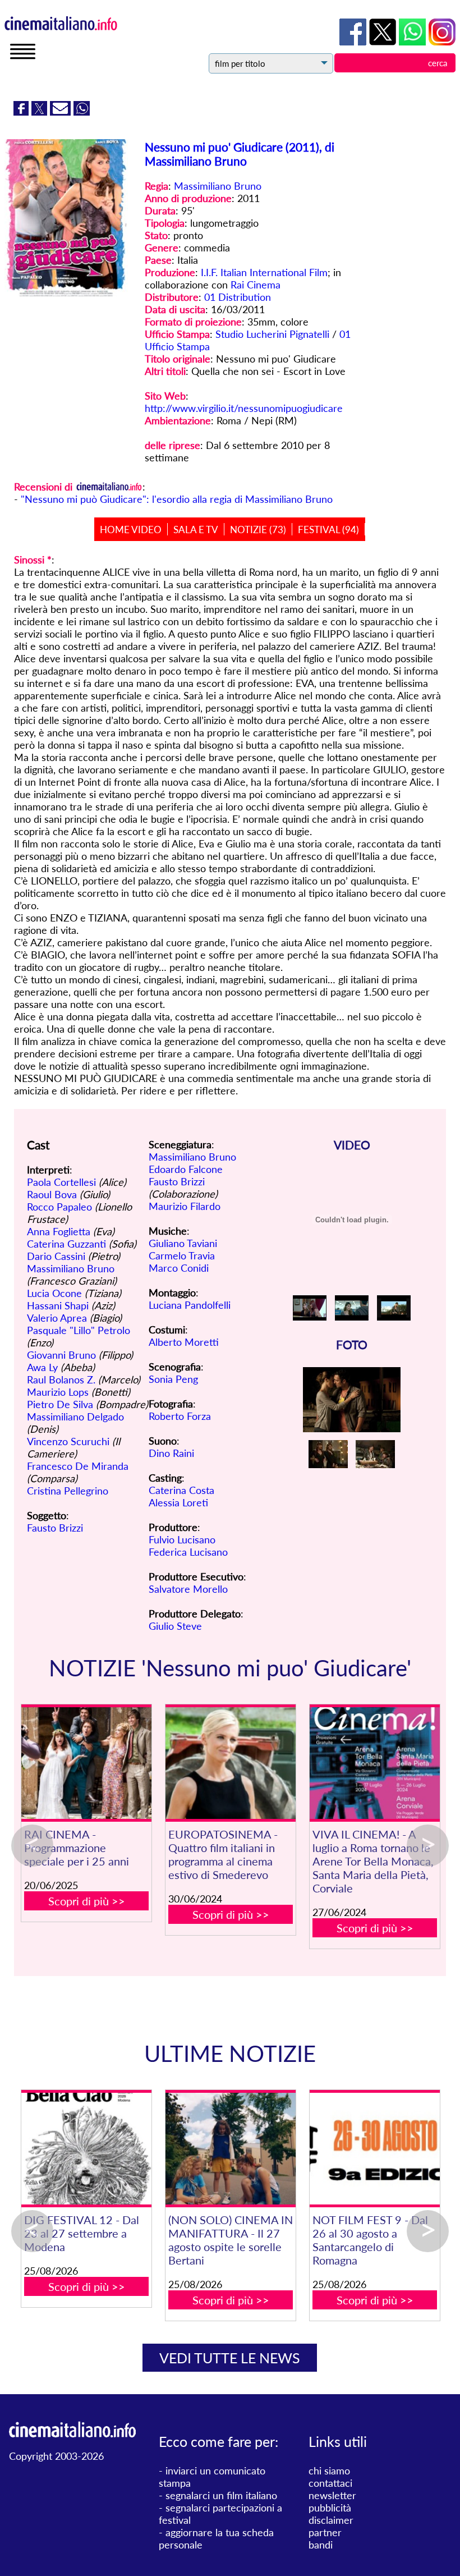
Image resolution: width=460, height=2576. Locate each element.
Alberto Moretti (184, 1342)
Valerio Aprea (57, 1318)
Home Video (131, 530)
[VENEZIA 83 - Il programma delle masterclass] (229, 2149)
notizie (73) (258, 530)
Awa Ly (42, 1367)
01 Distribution (238, 297)
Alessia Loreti (178, 1502)
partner (325, 2532)
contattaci (330, 2483)
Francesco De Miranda (78, 1466)
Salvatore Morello (188, 1589)
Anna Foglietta (59, 1231)
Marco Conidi (179, 1268)
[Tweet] (41, 112)
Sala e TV (196, 530)
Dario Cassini (56, 1256)
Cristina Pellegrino (68, 1491)
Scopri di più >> (87, 1901)
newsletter (332, 2495)
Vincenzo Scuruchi (68, 1441)
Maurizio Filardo (185, 1206)
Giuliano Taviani (183, 1243)
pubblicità (330, 2508)
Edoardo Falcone (186, 1169)
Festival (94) (328, 530)
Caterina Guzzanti (66, 1244)
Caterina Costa (181, 1490)
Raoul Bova (52, 1194)
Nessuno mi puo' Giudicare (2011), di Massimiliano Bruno (240, 154)
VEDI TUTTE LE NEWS (230, 2358)
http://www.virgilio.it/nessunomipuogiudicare (244, 408)
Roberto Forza (180, 1416)
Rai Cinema (256, 285)
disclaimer (331, 2520)
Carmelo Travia (182, 1255)
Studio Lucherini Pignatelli (272, 334)
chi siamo (329, 2470)
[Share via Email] (62, 112)
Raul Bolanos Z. (61, 1379)
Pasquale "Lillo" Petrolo (79, 1330)
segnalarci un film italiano (221, 2495)
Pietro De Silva (60, 1404)
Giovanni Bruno (61, 1355)
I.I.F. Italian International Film (264, 272)
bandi (321, 2545)
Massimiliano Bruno (218, 186)
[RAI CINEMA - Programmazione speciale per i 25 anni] (86, 1763)
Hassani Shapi (58, 1305)
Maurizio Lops (58, 1392)
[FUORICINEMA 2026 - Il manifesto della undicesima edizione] (84, 2149)
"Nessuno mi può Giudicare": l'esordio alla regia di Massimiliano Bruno (177, 499)
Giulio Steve (175, 1626)
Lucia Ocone (54, 1293)
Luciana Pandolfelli (190, 1305)
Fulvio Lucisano (182, 1539)
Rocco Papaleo (59, 1207)
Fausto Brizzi (55, 1528)
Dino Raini (171, 1453)
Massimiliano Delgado (75, 1417)
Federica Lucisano (188, 1552)
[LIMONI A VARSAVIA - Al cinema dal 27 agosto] (373, 2149)
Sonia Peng (173, 1379)
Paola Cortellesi (61, 1182)
